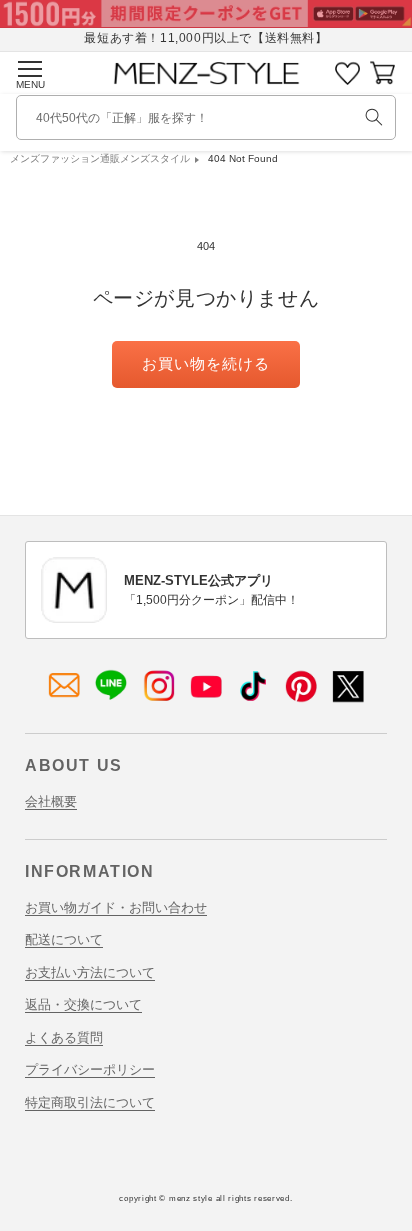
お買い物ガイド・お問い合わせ (116, 907)
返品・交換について (83, 1004)
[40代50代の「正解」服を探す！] (374, 117)
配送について (64, 939)
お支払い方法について (90, 972)
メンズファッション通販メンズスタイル (100, 158)
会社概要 (51, 801)
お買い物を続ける (206, 363)
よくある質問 (64, 1037)
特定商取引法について (90, 1102)
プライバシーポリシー (90, 1069)
